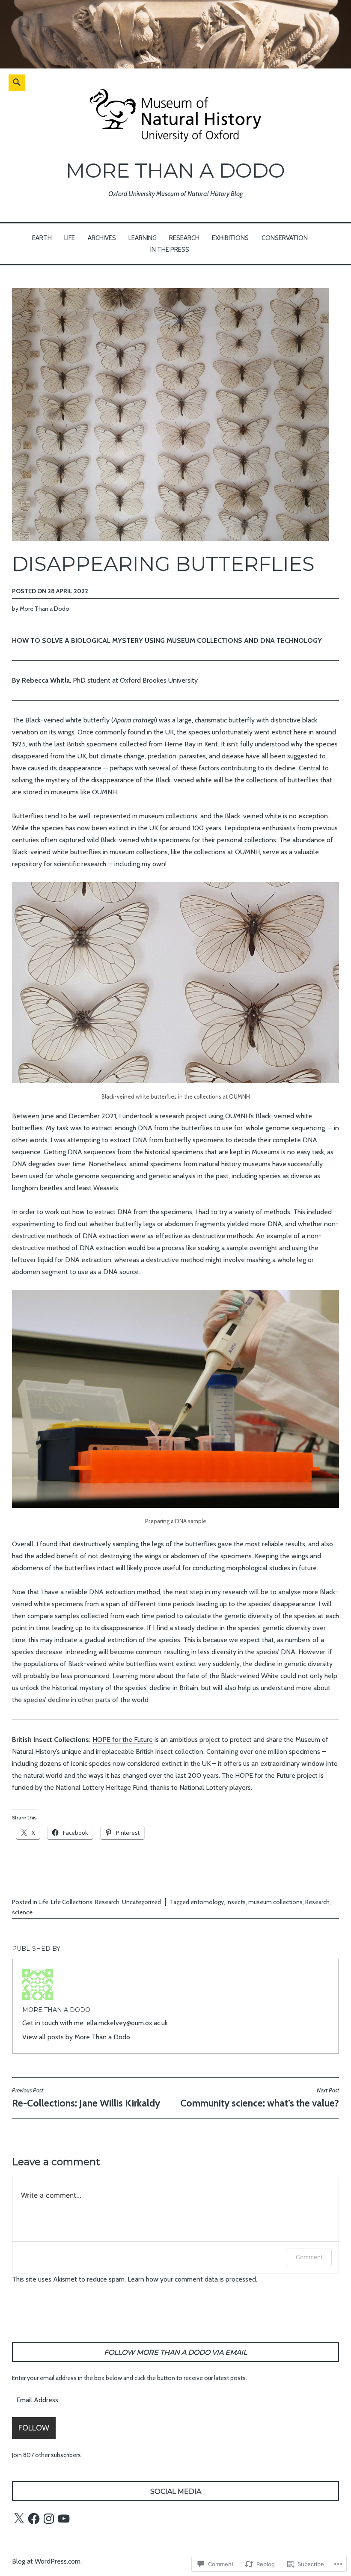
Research (184, 238)
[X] (19, 2519)
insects (236, 1902)
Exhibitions (230, 238)
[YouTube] (64, 2519)
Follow (34, 2428)
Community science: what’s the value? (260, 2098)
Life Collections (72, 1902)
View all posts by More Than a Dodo (76, 2037)
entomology (207, 1902)
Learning (143, 238)
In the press (170, 250)
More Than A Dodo (175, 171)
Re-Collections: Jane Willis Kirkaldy (86, 2098)
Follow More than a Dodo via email (175, 2352)
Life (70, 238)
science (22, 1912)
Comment (309, 2257)
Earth (42, 238)
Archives (102, 238)
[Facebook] (34, 2519)
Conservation (285, 238)
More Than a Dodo (45, 609)
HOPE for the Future (123, 1740)
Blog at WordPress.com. (47, 2561)
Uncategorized (141, 1902)
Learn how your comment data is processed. (192, 2279)
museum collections (275, 1902)
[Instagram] (49, 2519)
